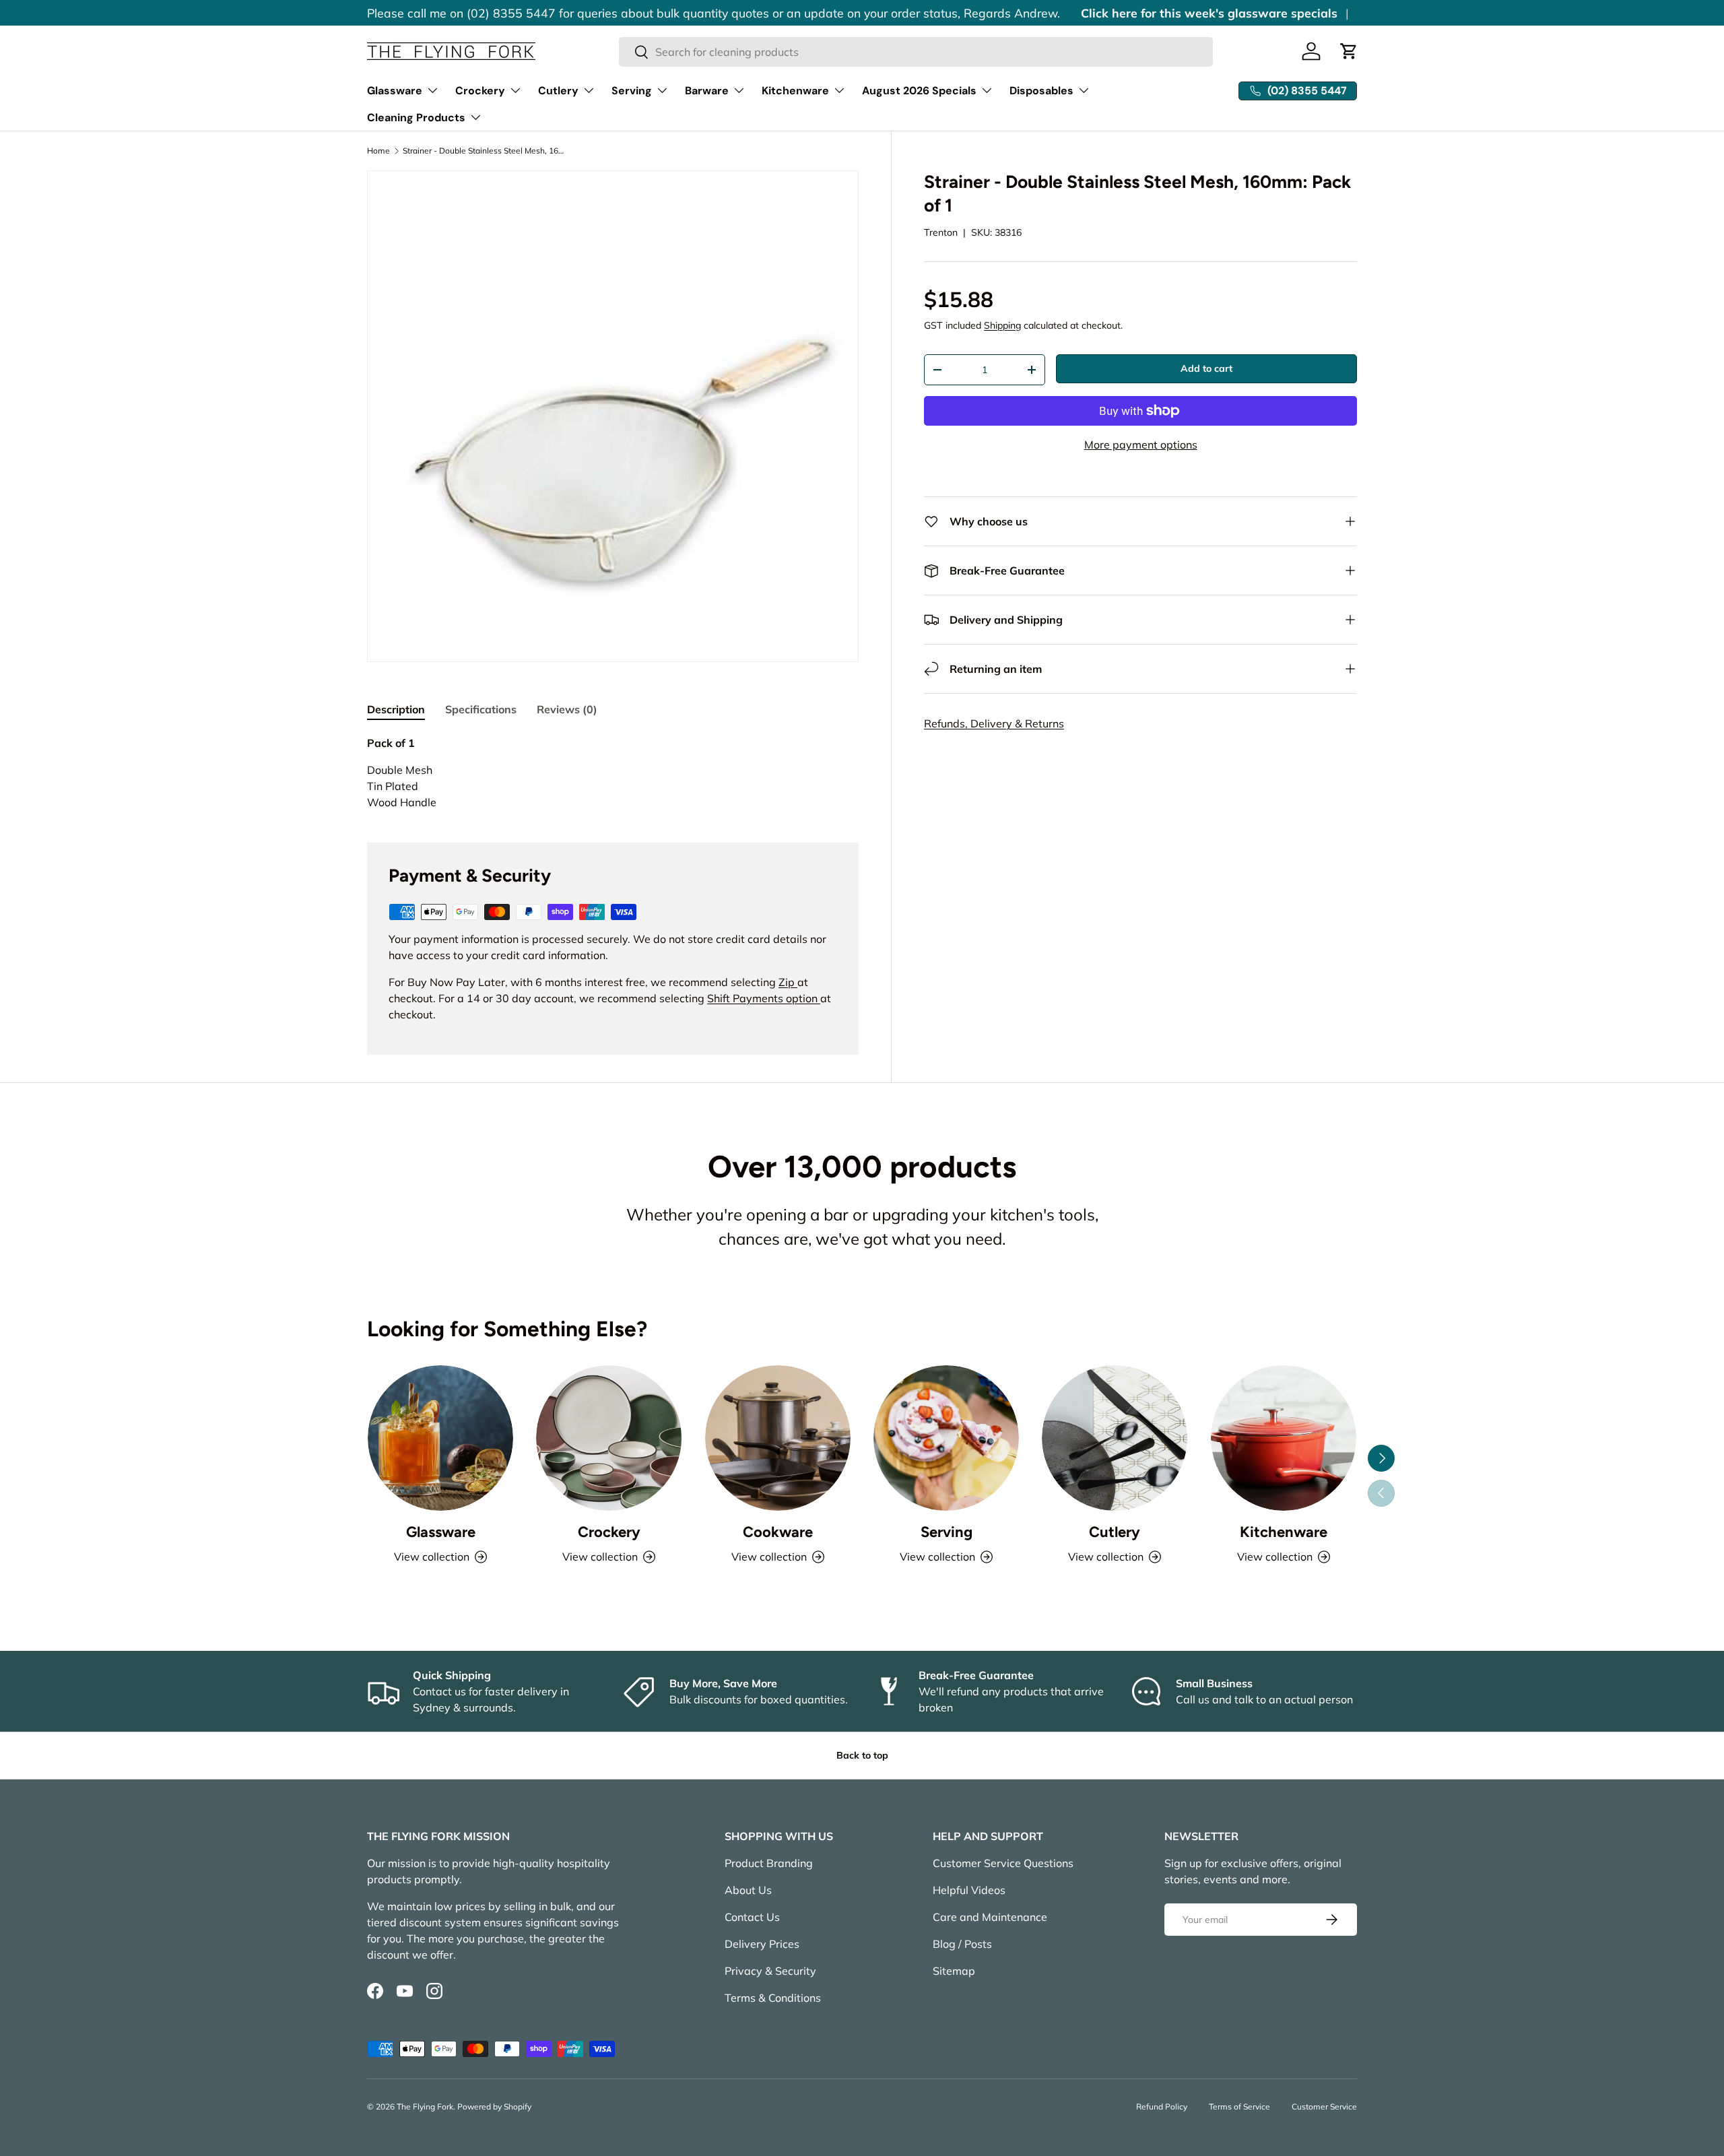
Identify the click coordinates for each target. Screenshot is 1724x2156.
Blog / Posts (962, 1944)
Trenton (941, 232)
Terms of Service (1239, 2106)
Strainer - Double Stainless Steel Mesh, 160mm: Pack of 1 (484, 151)
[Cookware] (778, 1438)
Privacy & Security (770, 1971)
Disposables (1041, 91)
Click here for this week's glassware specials (1209, 13)
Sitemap (954, 1971)
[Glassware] (440, 1438)
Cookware (778, 1532)
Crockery (480, 91)
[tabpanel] (613, 773)
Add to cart (1206, 368)
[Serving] (946, 1438)
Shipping (1002, 325)
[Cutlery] (1115, 1438)
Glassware (395, 91)
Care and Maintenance (990, 1917)
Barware (707, 91)
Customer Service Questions (1003, 1863)
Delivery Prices (762, 1944)
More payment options (1141, 445)
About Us (748, 1890)
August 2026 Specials (919, 91)
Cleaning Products (416, 118)
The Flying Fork (425, 2106)
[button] (1349, 51)
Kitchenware (795, 91)
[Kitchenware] (1284, 1438)
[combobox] (916, 52)
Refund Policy (1162, 2106)
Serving (632, 91)
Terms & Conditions (773, 1998)
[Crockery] (609, 1438)
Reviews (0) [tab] (567, 709)
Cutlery (558, 91)
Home (378, 151)
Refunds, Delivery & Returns (994, 723)
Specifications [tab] (481, 709)
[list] (613, 416)
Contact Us (752, 1917)
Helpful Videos (969, 1890)
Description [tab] (396, 709)
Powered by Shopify (494, 2106)
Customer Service (1324, 2106)
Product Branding (769, 1863)
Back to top (862, 1755)
